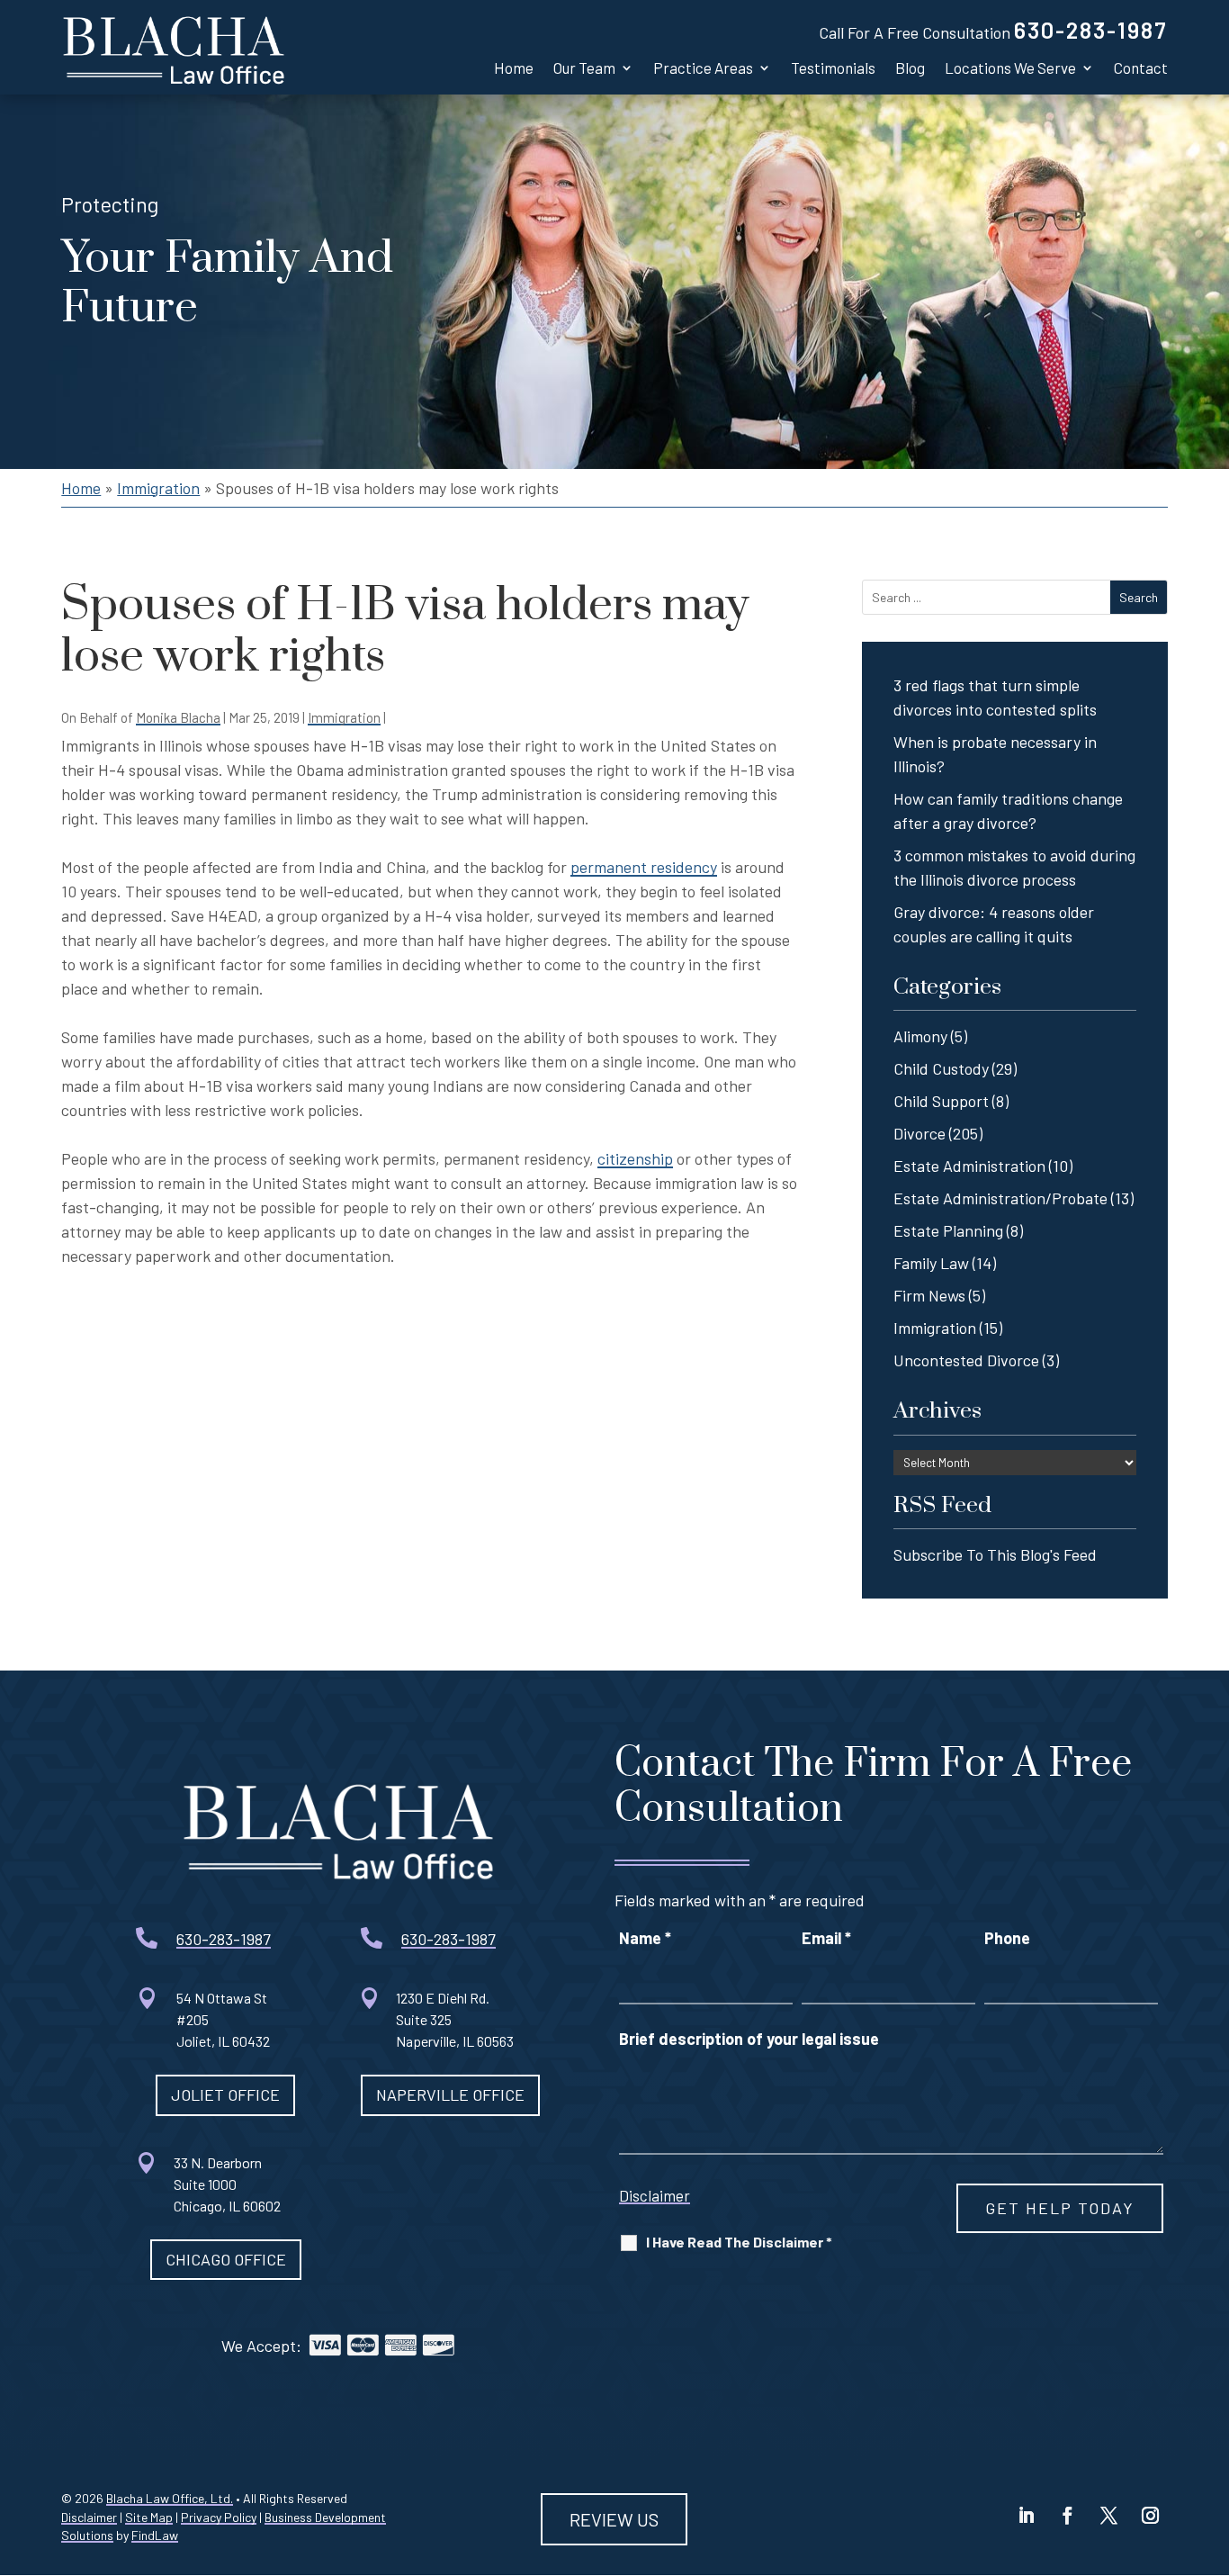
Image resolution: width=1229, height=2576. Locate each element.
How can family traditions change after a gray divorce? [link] (1008, 811)
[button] (1027, 2516)
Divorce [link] (920, 1133)
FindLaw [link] (155, 2535)
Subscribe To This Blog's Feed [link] (995, 1554)
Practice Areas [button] (703, 68)
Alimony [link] (920, 1036)
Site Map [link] (149, 2517)
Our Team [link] (584, 68)
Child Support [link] (941, 1101)
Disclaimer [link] (89, 2517)
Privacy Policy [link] (219, 2517)
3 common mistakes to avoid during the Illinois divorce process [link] (1014, 867)
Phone (1007, 1938)
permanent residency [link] (644, 867)
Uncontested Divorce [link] (966, 1360)
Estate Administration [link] (969, 1166)
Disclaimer (655, 2195)
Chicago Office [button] (226, 2259)
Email (826, 1938)
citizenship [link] (635, 1158)
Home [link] (514, 68)
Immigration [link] (344, 717)
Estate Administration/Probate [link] (1000, 1198)
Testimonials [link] (833, 68)
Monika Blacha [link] (178, 717)
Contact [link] (1141, 68)
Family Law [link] (931, 1263)
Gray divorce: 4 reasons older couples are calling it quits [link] (994, 924)
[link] (174, 47)
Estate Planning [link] (948, 1230)
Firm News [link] (929, 1295)
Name (645, 1938)
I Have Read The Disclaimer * (739, 2242)
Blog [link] (910, 68)
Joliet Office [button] (225, 2094)
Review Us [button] (614, 2519)
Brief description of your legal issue (749, 2039)
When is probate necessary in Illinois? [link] (995, 754)
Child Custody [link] (941, 1068)
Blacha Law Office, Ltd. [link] (170, 2498)
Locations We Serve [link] (1010, 68)
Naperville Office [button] (450, 2094)
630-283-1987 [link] (1091, 30)
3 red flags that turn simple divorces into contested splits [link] (995, 697)
